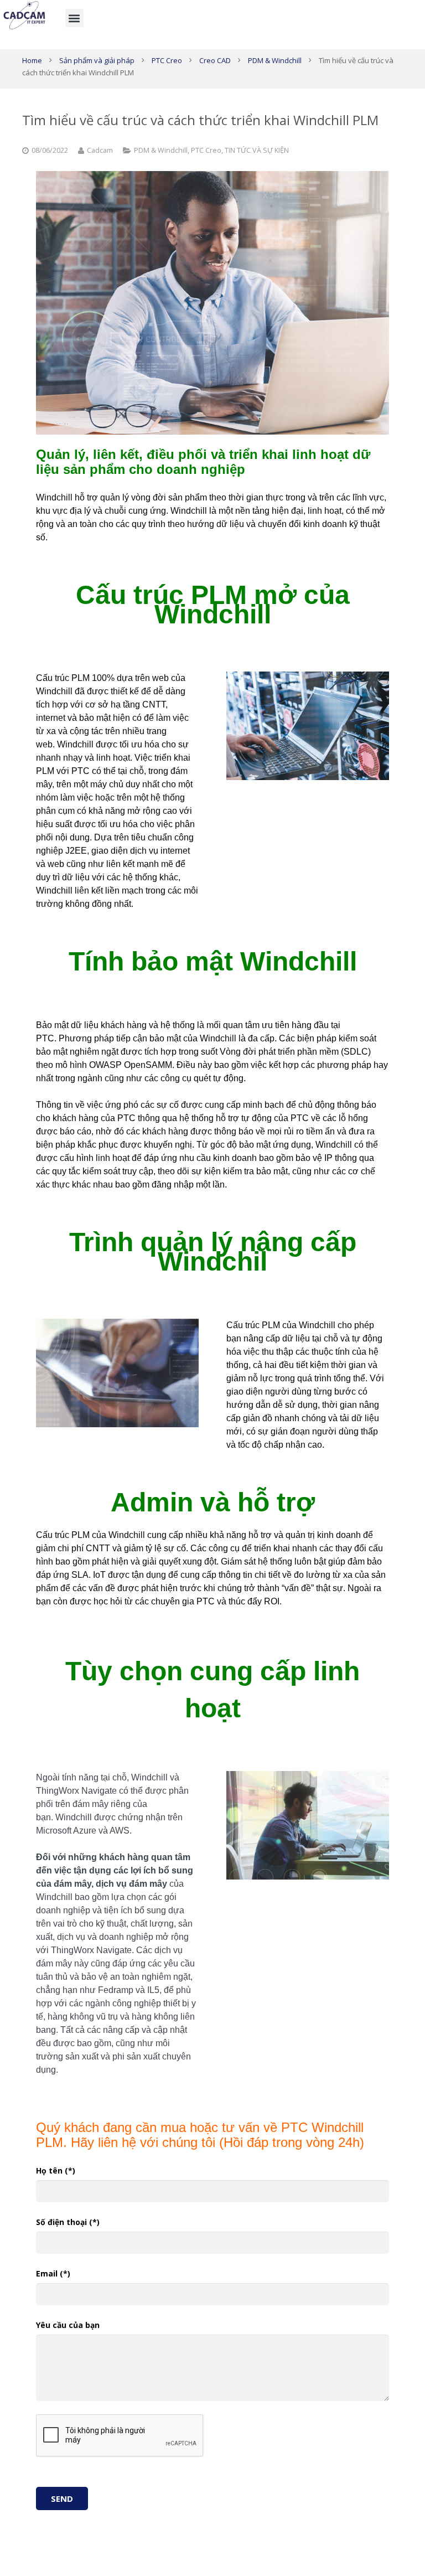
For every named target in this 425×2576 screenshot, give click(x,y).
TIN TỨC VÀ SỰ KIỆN (257, 150)
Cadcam (100, 150)
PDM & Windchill (275, 60)
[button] (74, 18)
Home (32, 60)
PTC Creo (167, 60)
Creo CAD (215, 60)
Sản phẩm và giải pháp (97, 60)
